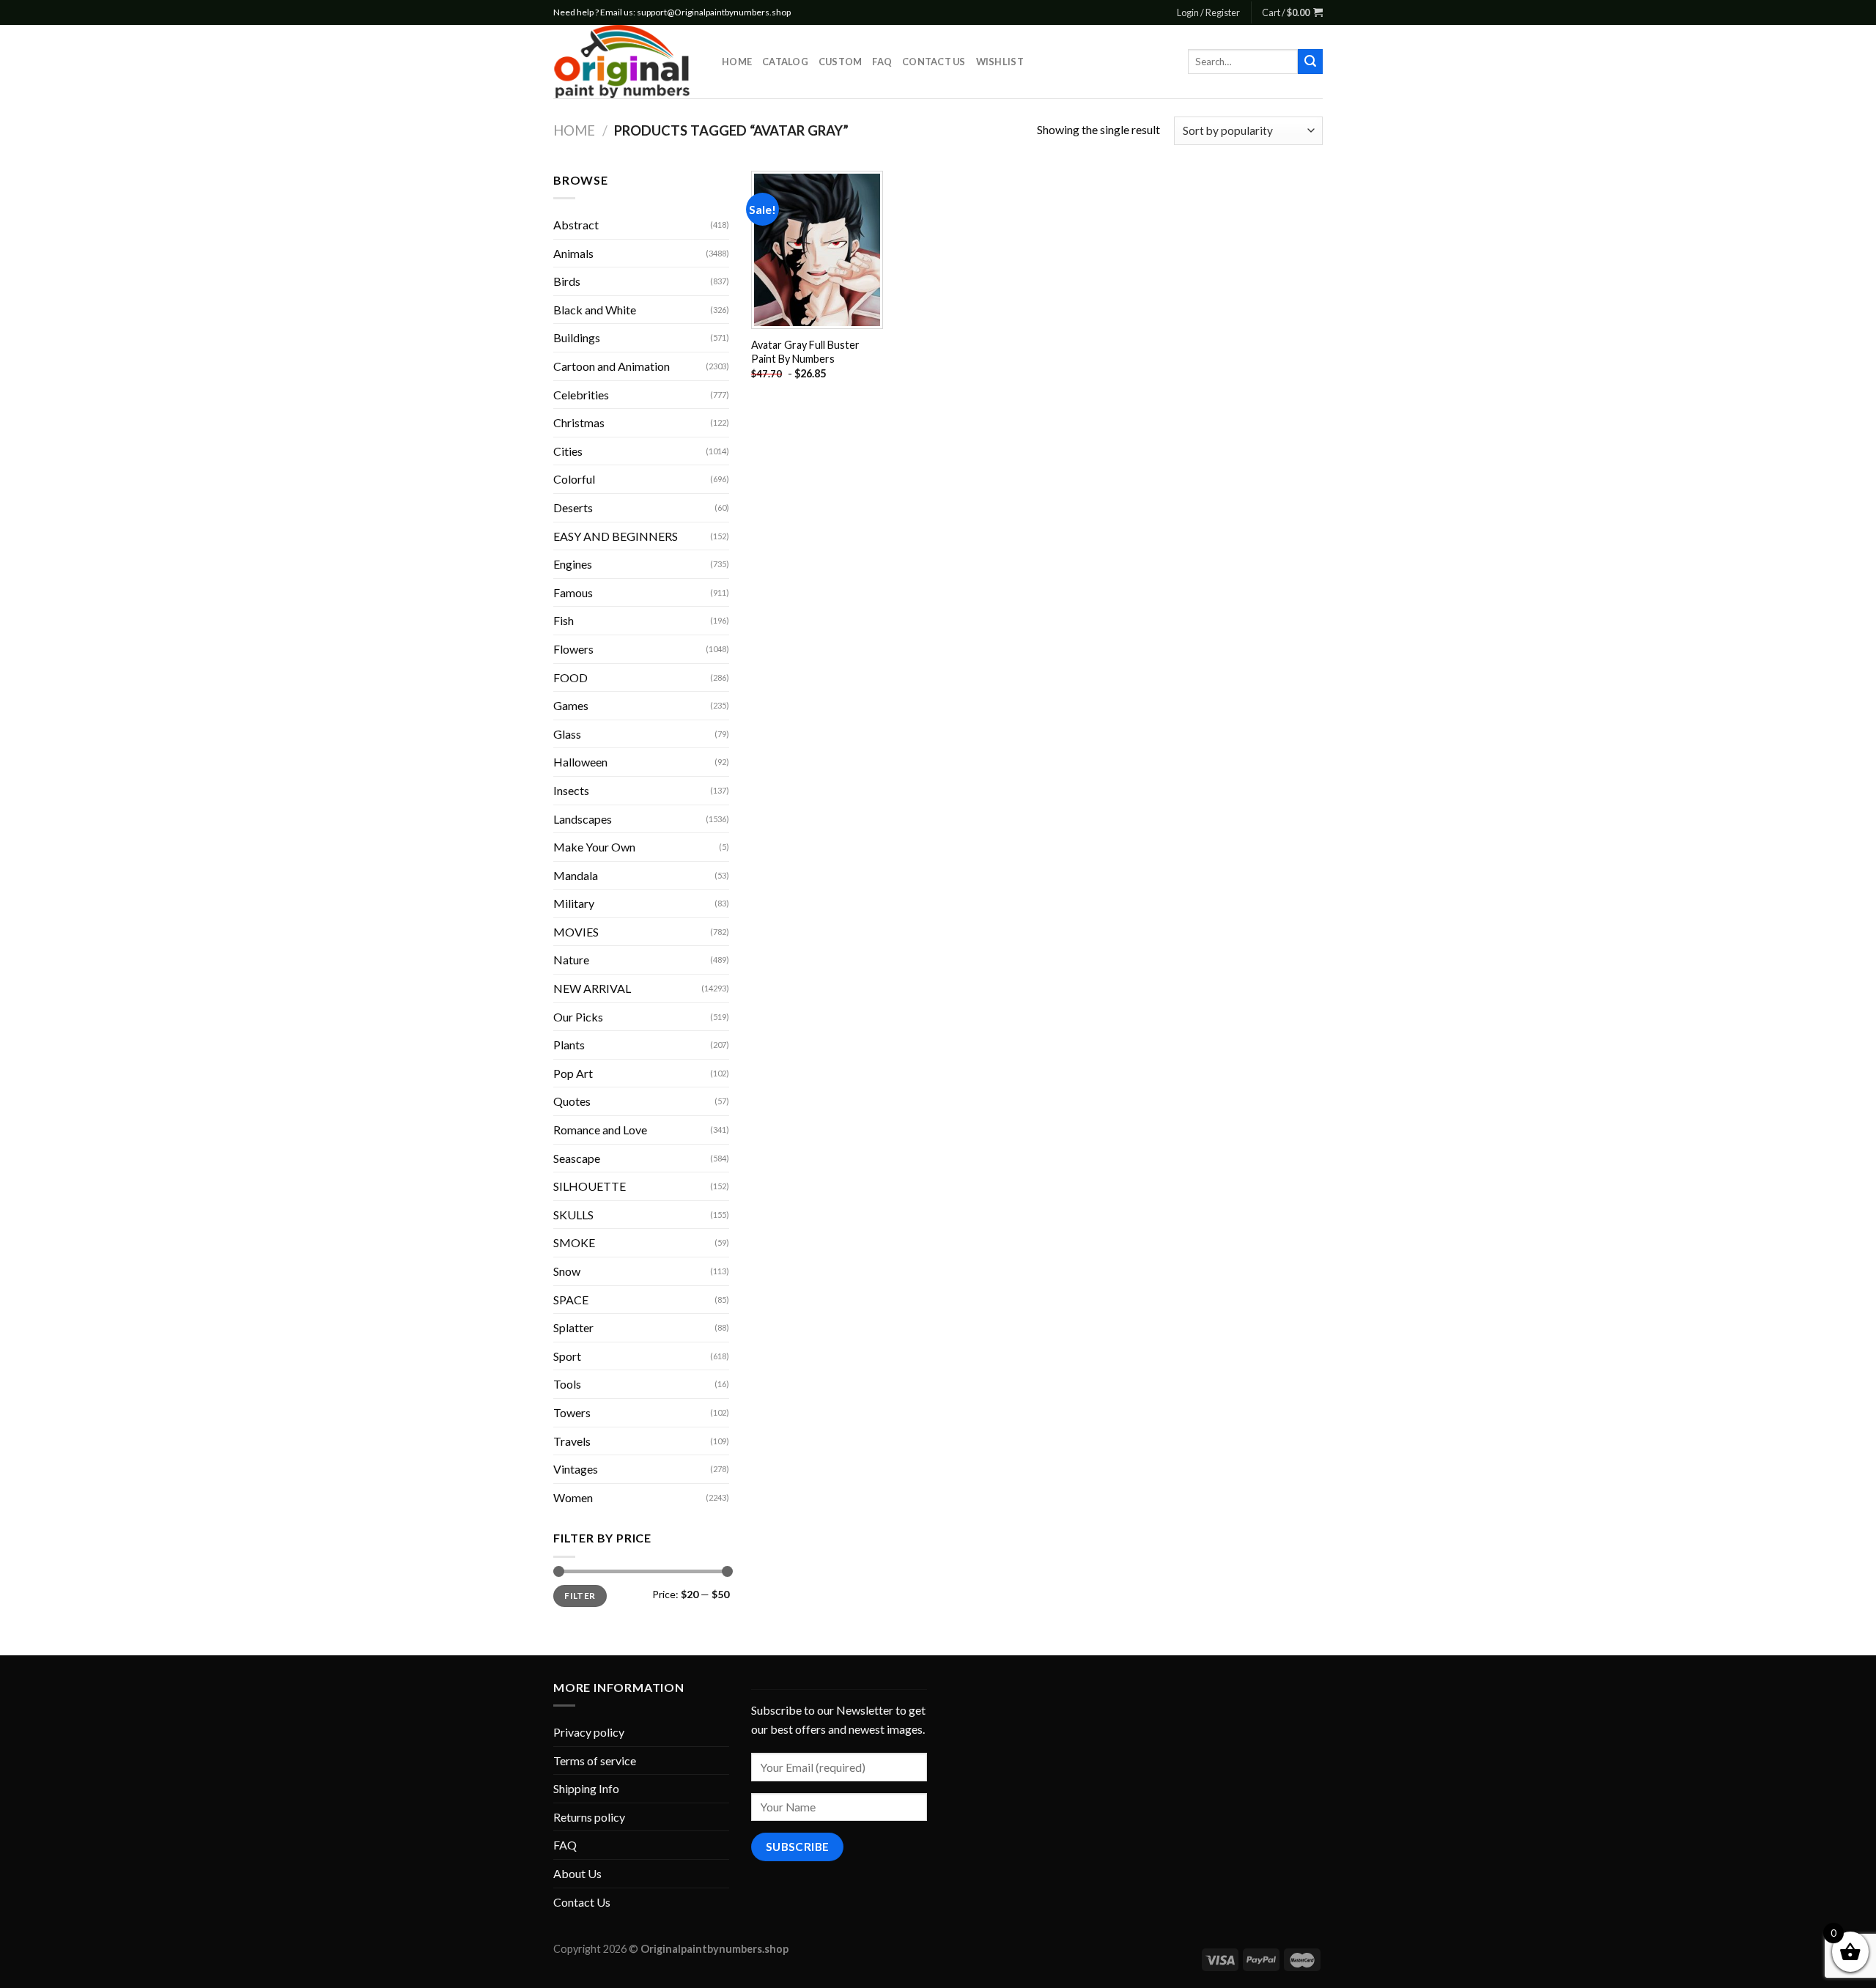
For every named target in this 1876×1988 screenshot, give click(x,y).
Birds (567, 281)
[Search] (1310, 62)
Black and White (595, 310)
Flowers (573, 649)
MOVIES (576, 932)
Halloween (580, 762)
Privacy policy (589, 1732)
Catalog (785, 62)
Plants (569, 1045)
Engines (573, 564)
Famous (573, 592)
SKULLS (573, 1215)
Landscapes (583, 819)
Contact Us (934, 62)
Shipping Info (586, 1788)
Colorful (574, 479)
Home (737, 62)
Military (574, 903)
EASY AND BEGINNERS (616, 536)
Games (571, 705)
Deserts (573, 507)
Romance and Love (600, 1130)
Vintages (576, 1469)
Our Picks (578, 1017)
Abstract (576, 225)
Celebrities (581, 395)
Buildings (577, 337)
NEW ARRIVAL (592, 988)
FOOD (570, 677)
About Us (577, 1873)
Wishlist (1000, 62)
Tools (567, 1384)
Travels (572, 1441)
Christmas (579, 422)
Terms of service (595, 1760)
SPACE (571, 1300)
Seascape (577, 1158)
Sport (567, 1356)
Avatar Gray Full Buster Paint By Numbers (805, 352)
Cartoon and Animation (612, 366)
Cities (568, 451)
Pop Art (573, 1073)
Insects (571, 790)
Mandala (576, 875)
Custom (841, 62)
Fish (564, 620)
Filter (580, 1596)
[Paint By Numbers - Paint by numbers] (627, 62)
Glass (567, 734)
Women (573, 1497)
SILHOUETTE (590, 1186)
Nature (571, 960)
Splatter (573, 1327)
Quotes (572, 1101)
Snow (567, 1271)
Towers (572, 1412)
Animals (573, 253)
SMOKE (574, 1242)
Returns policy (589, 1817)
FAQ (882, 62)
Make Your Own (594, 847)
